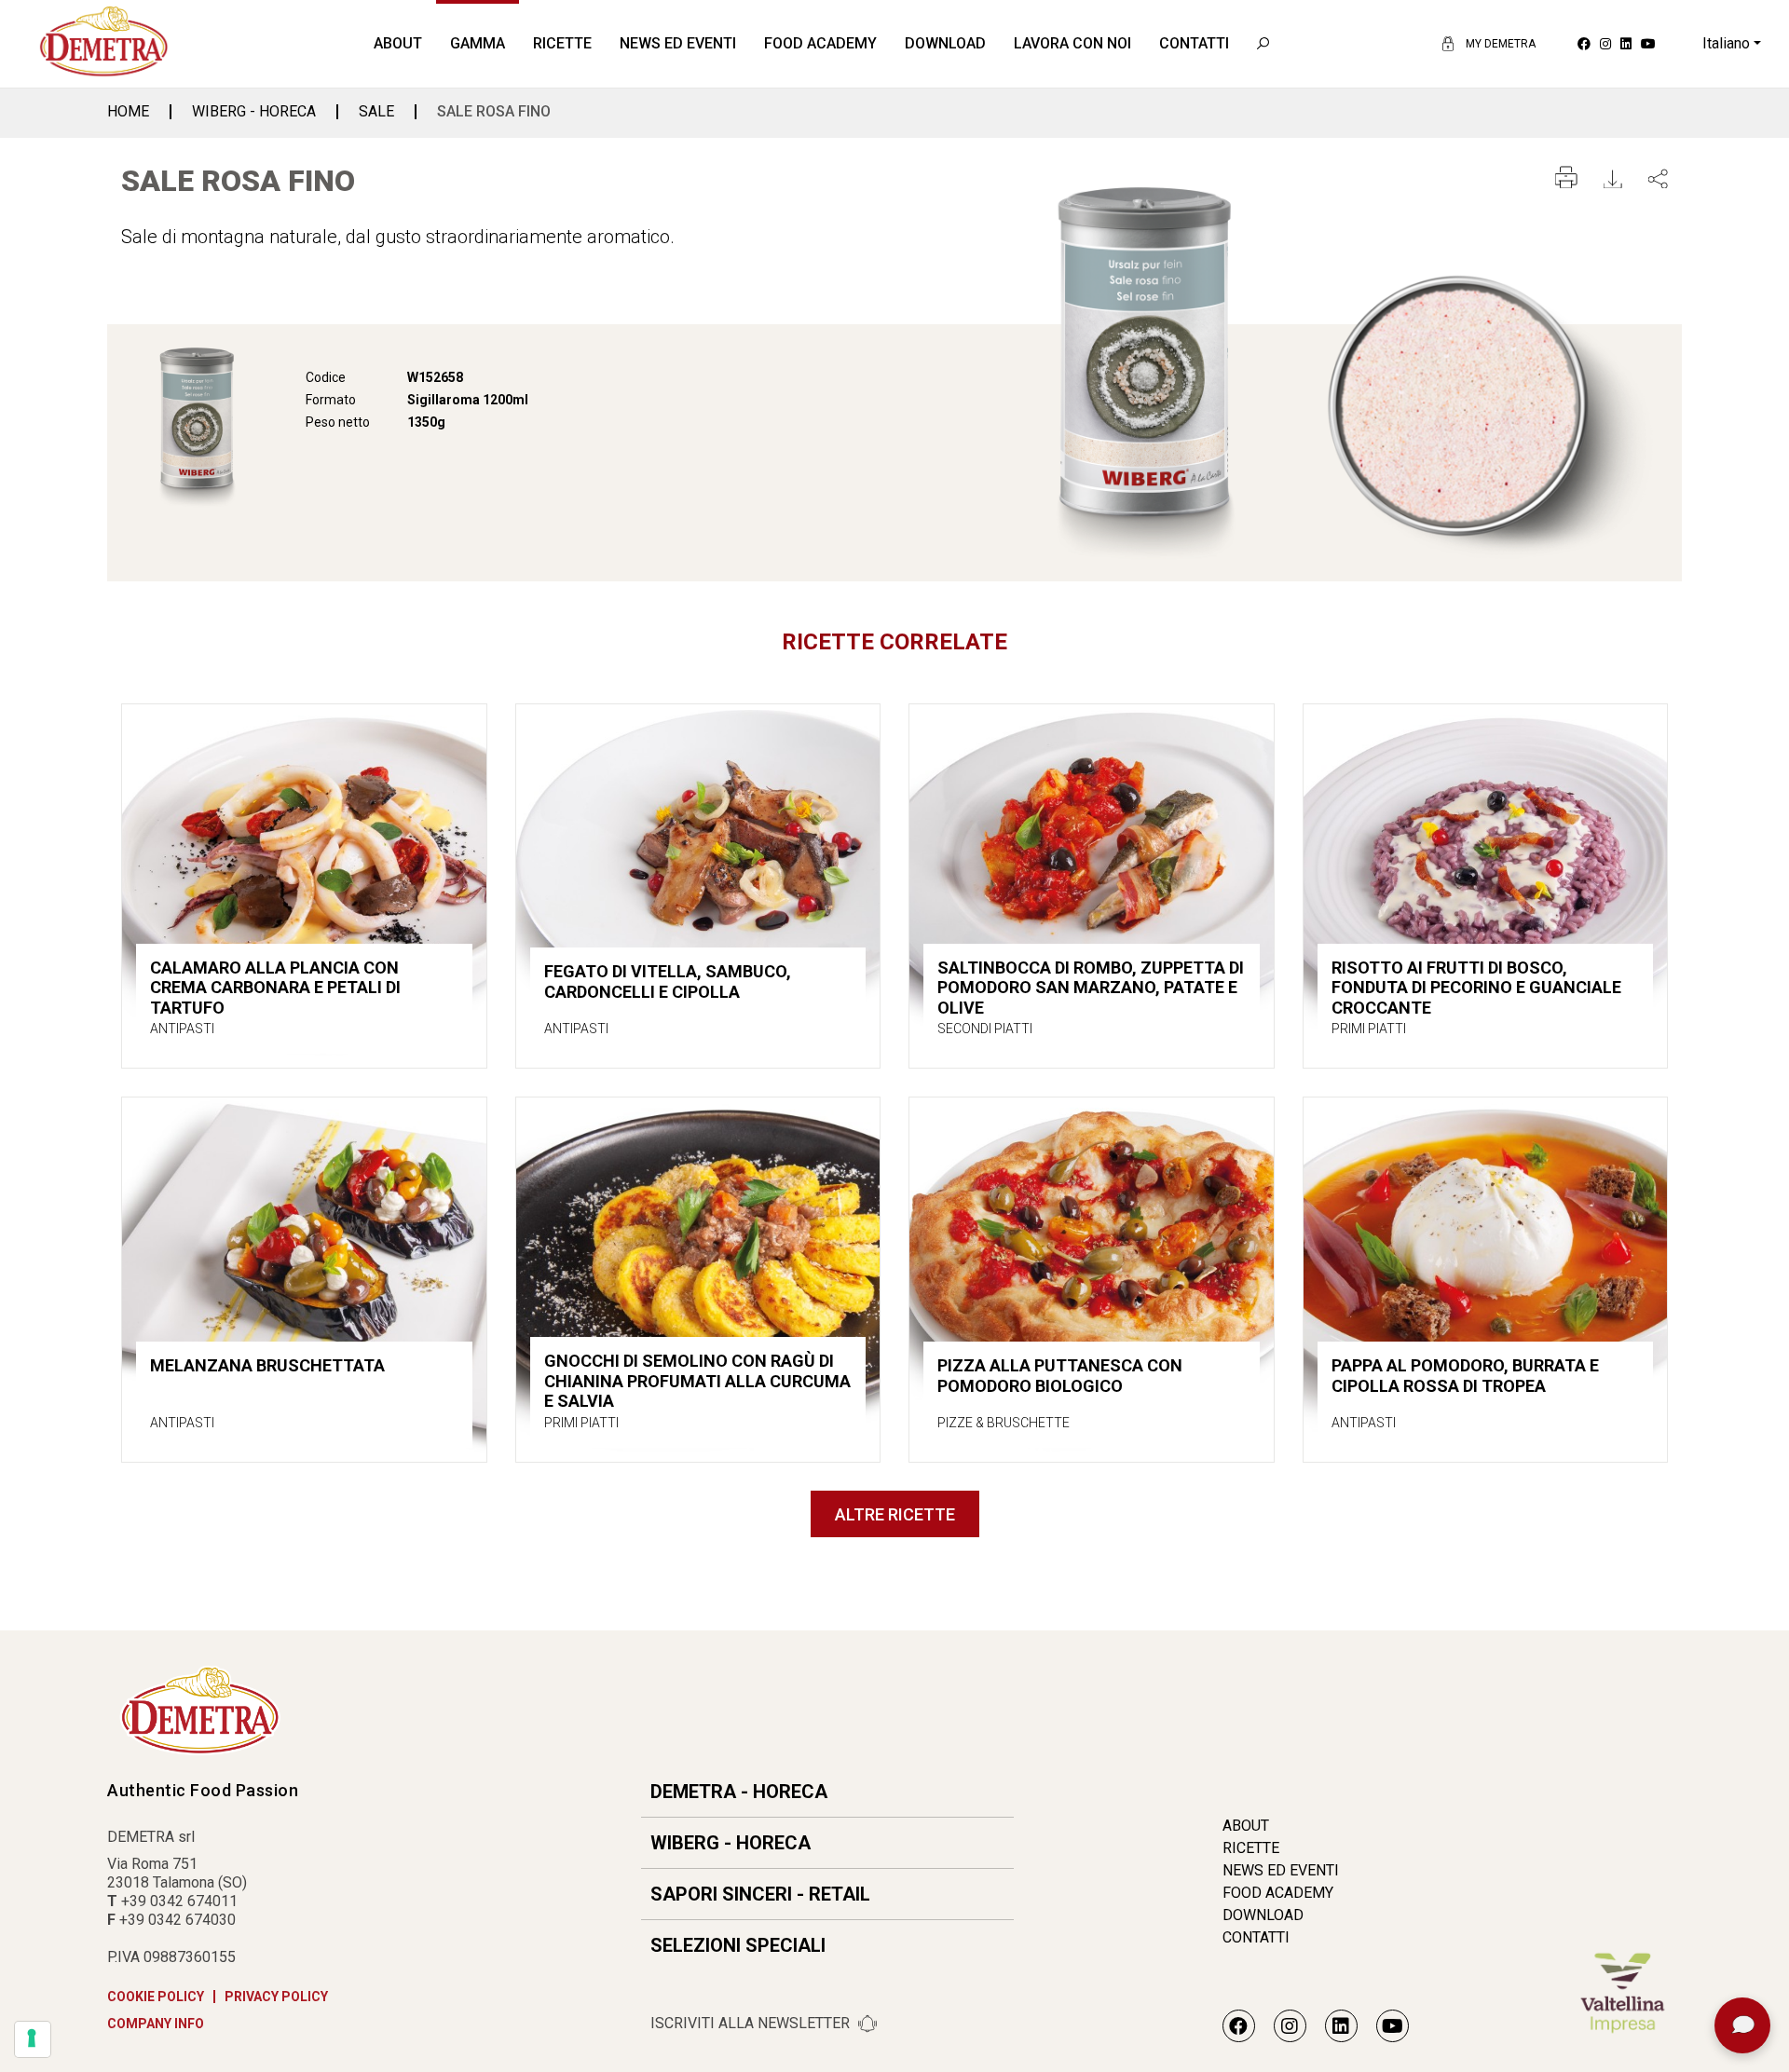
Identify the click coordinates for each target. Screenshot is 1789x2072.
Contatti (1194, 43)
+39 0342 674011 (179, 1901)
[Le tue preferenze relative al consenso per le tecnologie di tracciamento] (33, 2039)
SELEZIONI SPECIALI (738, 1945)
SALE (376, 112)
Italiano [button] (1726, 43)
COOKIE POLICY (156, 1997)
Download (945, 43)
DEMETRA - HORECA (739, 1792)
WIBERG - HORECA (254, 112)
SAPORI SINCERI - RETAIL (760, 1894)
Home (128, 112)
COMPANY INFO (156, 2024)
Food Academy (820, 43)
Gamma (478, 43)
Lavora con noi (1072, 43)
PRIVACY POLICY (276, 1997)
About (398, 43)
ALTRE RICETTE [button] (895, 1514)
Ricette (562, 43)
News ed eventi (678, 43)
